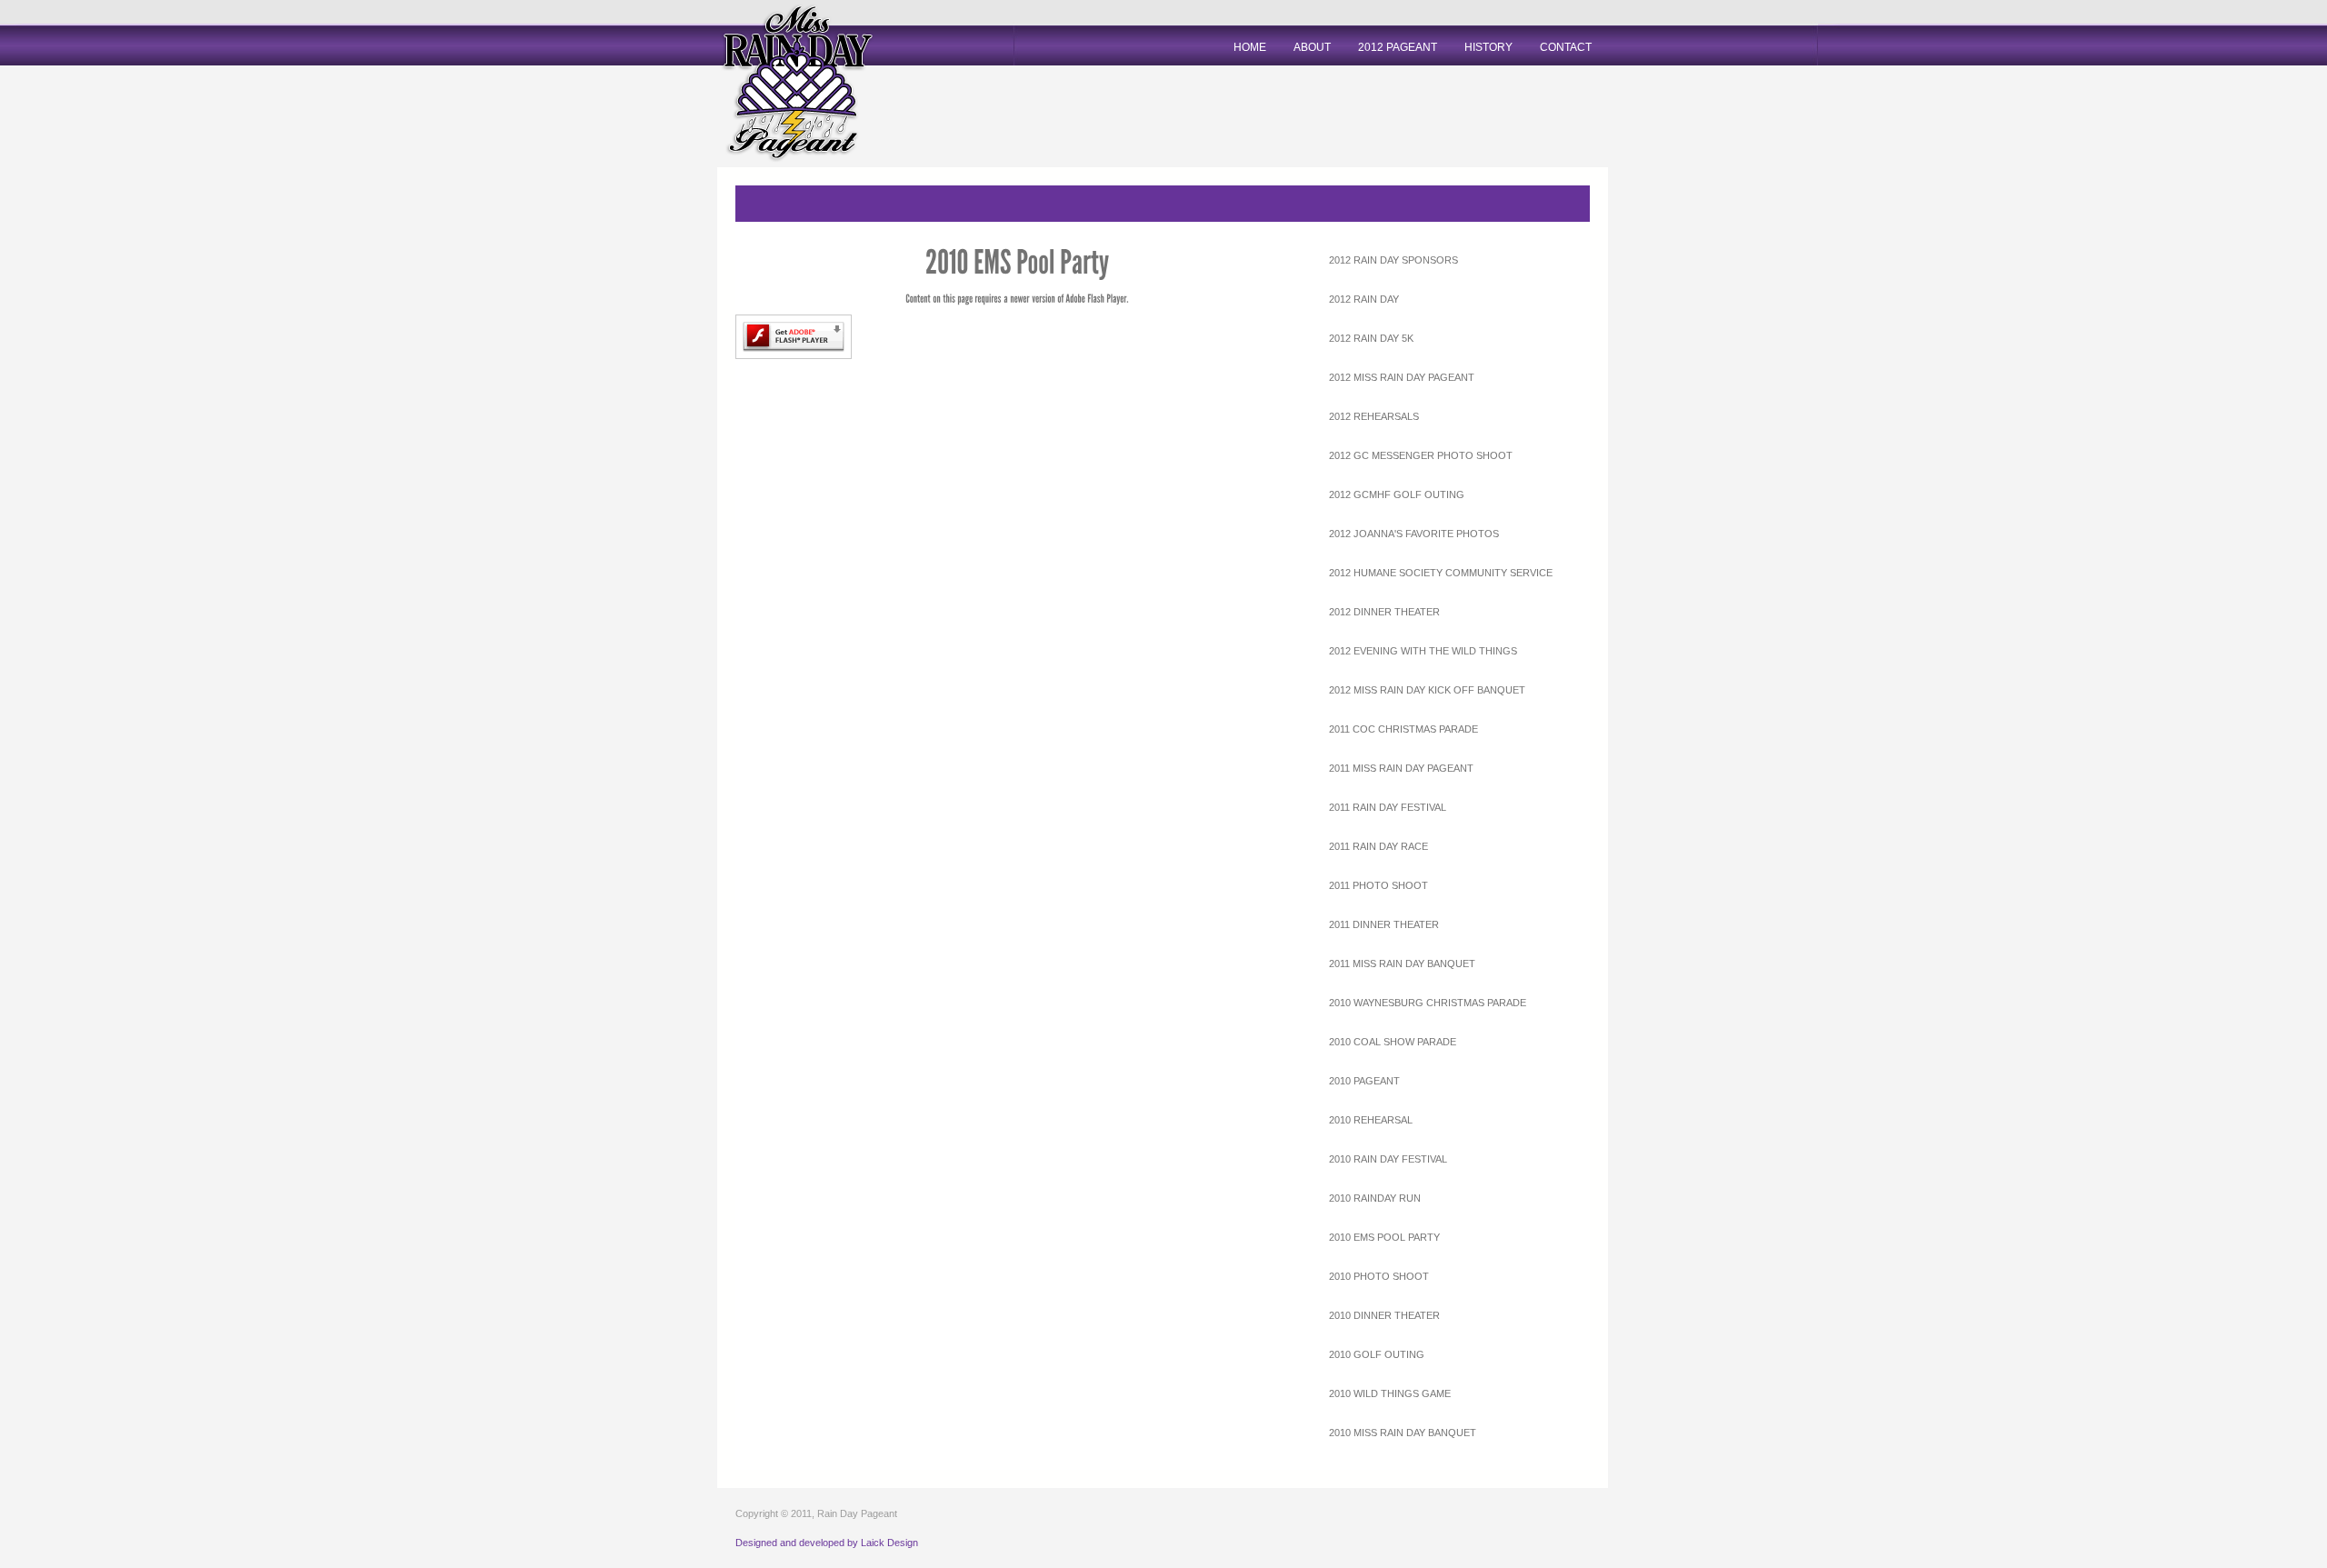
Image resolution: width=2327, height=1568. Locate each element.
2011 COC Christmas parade (1403, 729)
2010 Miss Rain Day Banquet (1403, 1433)
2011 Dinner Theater (1384, 924)
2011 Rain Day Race (1378, 846)
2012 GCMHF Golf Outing (1397, 494)
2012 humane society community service (1441, 573)
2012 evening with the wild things (1423, 651)
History (1488, 47)
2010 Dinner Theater (1384, 1315)
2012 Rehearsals (1374, 416)
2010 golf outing (1377, 1354)
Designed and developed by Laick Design (827, 1543)
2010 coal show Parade (1393, 1042)
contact (1566, 47)
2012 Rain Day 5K (1371, 338)
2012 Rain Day (1364, 299)
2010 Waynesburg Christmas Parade (1428, 1003)
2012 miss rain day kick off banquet (1427, 690)
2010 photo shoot (1379, 1276)
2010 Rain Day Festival (1388, 1159)
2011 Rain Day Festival (1388, 807)
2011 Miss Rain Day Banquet (1402, 964)
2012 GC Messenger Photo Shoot (1421, 455)
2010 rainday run (1375, 1198)
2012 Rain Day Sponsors (1393, 260)
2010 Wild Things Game (1390, 1393)
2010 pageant (1364, 1081)
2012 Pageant (1398, 47)
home (1250, 47)
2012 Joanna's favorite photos (1414, 534)
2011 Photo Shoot (1378, 885)
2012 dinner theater (1384, 612)
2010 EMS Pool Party (1384, 1237)
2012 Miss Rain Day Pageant (1402, 377)
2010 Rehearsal (1371, 1120)
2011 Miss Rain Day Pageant (1401, 768)
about (1312, 47)
